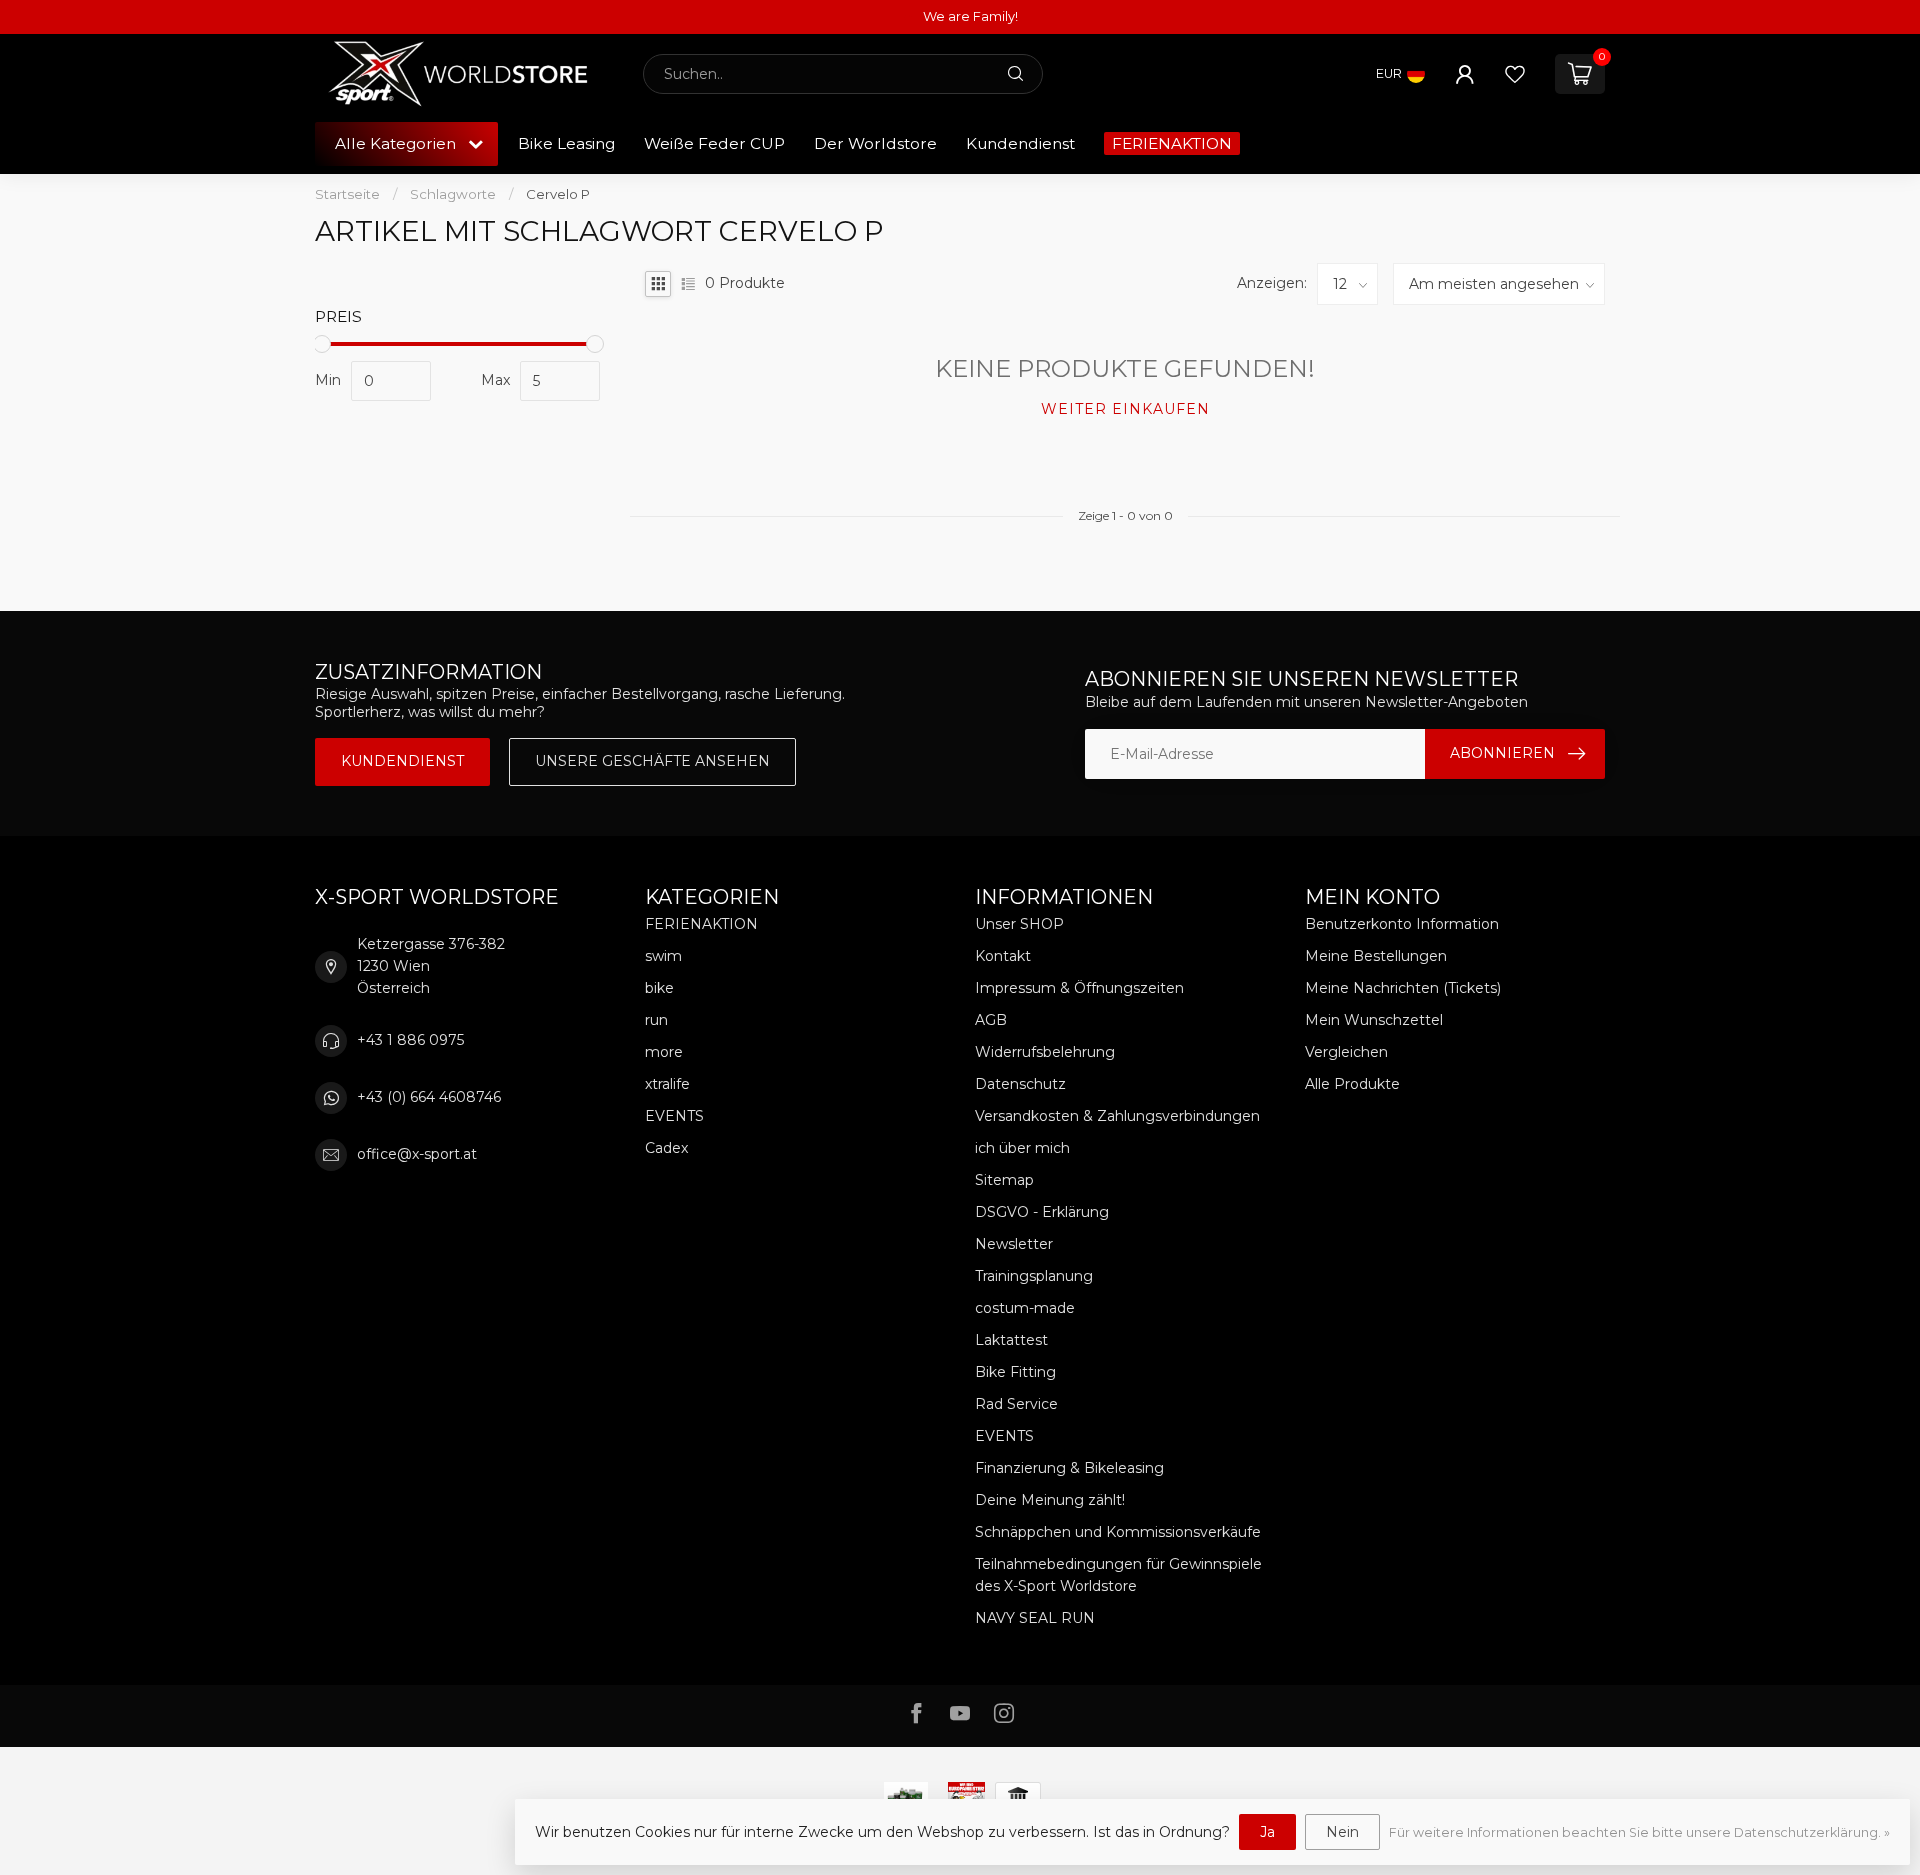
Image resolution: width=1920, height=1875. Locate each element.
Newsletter (1014, 1244)
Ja (1267, 1832)
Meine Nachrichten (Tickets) (1403, 988)
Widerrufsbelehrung (1045, 1052)
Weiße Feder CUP (714, 143)
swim (663, 956)
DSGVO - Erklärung (1042, 1212)
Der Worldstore (875, 143)
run (656, 1020)
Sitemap (1004, 1180)
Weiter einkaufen (1125, 409)
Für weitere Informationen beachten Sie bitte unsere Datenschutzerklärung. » (1639, 1832)
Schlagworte (453, 194)
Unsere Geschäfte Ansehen (652, 761)
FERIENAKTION (1172, 143)
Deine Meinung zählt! (1050, 1500)
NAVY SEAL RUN (1035, 1618)
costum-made (1025, 1308)
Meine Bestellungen (1376, 956)
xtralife (667, 1084)
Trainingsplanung (1034, 1276)
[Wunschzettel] (1515, 74)
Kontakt (1003, 956)
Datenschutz (1020, 1084)
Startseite (347, 194)
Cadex (666, 1148)
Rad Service (1016, 1404)
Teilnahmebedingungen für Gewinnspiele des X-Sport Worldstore (1118, 1575)
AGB (991, 1020)
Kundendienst (1020, 143)
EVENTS (674, 1116)
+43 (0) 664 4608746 (429, 1097)
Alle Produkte (1352, 1084)
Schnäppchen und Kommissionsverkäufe (1118, 1532)
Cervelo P (558, 194)
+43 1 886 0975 (410, 1040)
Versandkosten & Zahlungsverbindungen (1117, 1116)
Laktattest (1011, 1340)
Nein (1342, 1832)
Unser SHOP (1019, 924)
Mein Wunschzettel (1374, 1020)
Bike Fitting (1015, 1372)
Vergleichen (1346, 1052)
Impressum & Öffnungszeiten (1079, 988)
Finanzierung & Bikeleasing (1069, 1468)
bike (659, 988)
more (664, 1052)
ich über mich (1022, 1148)
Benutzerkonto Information (1402, 924)
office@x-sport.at (417, 1154)
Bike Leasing (566, 143)
